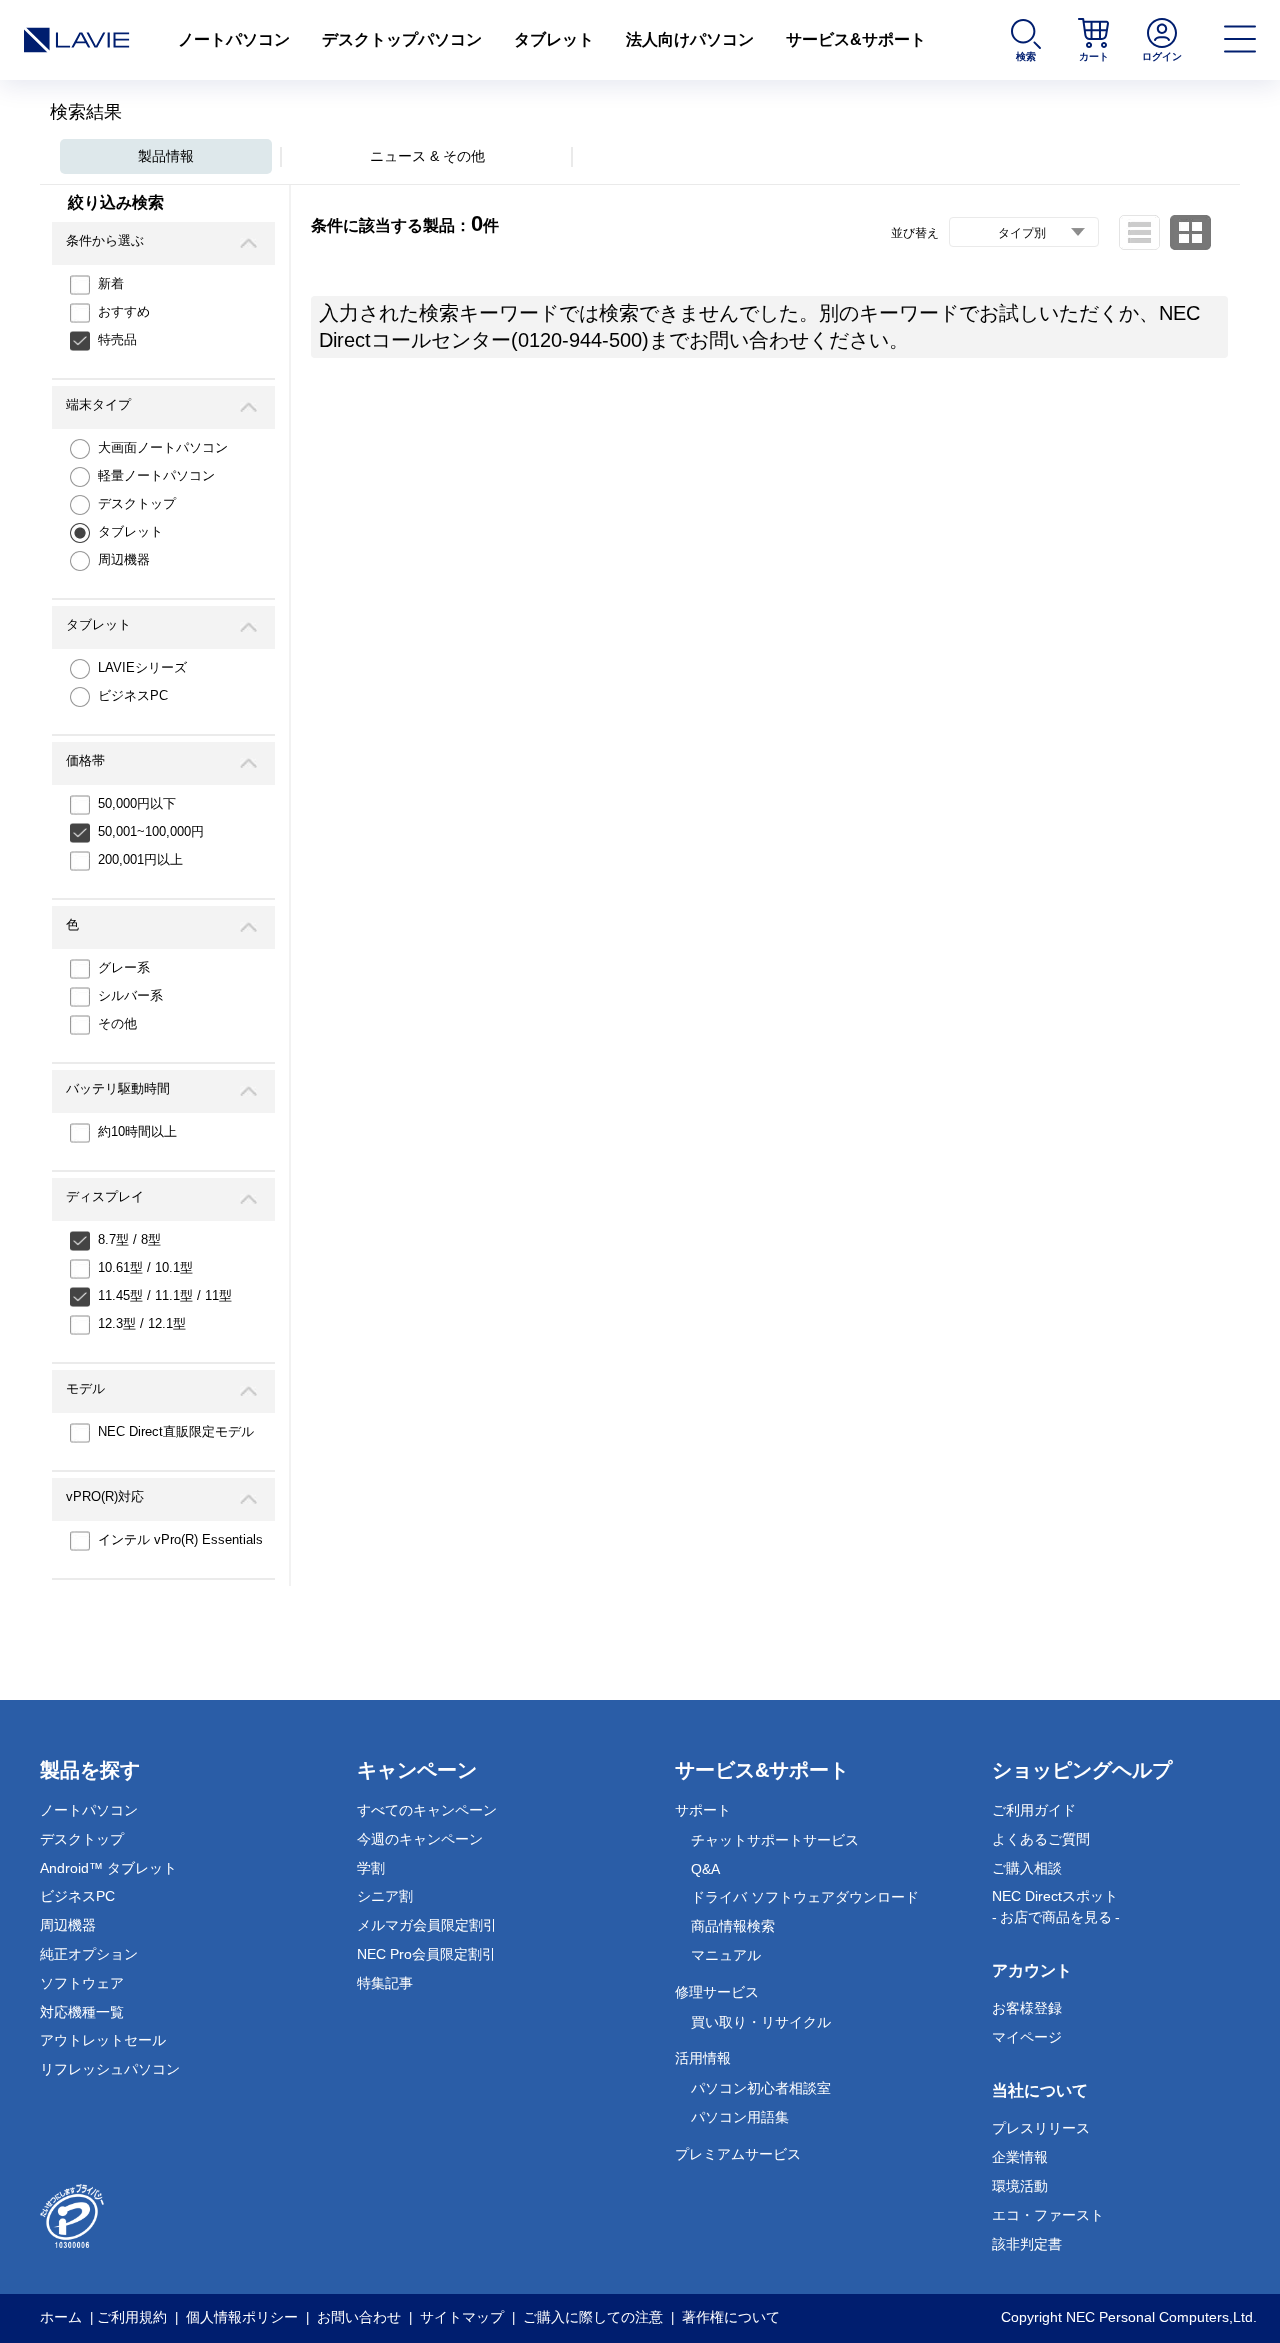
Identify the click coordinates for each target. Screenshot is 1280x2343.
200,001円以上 (140, 859)
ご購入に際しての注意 (593, 2317)
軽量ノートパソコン (156, 475)
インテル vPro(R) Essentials (180, 1539)
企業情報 (1020, 2157)
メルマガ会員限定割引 (427, 1925)
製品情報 (166, 156)
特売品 (117, 339)
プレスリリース (1041, 2128)
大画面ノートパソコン (163, 447)
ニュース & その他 (427, 156)
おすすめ (124, 311)
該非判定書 (1027, 2244)
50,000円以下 (137, 803)
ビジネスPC (133, 695)
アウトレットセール (103, 2040)
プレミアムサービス (738, 2154)
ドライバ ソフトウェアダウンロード (805, 1897)
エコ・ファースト (1048, 2215)
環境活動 (1020, 2186)
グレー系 (124, 967)
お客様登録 (1027, 2008)
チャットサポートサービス (775, 1840)
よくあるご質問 (1041, 1839)
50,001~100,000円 (151, 831)
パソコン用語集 (740, 2117)
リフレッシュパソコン (110, 2069)
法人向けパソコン (690, 39)
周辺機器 (124, 559)
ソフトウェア (82, 1983)
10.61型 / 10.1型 (145, 1267)
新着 (111, 283)
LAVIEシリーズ (142, 667)
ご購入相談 (1027, 1868)
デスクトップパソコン (402, 39)
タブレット (554, 39)
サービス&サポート (856, 39)
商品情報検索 (733, 1926)
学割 (371, 1868)
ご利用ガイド (1034, 1810)
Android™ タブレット (108, 1868)
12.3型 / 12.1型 (142, 1323)
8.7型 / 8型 (129, 1239)
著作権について (731, 2317)
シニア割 (385, 1896)
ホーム (61, 2317)
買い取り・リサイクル (761, 2022)
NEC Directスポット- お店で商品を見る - (1056, 1906)
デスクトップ (137, 503)
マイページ (1027, 2037)
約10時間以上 (137, 1131)
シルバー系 (130, 995)
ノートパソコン (234, 39)
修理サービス (717, 1992)
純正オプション (89, 1954)
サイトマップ (462, 2317)
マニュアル (726, 1955)
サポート (703, 1810)
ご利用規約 (132, 2317)
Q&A (705, 1869)
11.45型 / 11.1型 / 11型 (165, 1295)
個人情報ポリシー (242, 2317)
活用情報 (703, 2058)
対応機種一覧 (82, 2012)
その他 (117, 1023)
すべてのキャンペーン (427, 1810)
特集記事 (385, 1983)
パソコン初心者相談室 (761, 2088)
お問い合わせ (359, 2317)
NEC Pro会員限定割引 (426, 1954)
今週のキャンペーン (420, 1839)
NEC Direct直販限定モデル (176, 1431)
